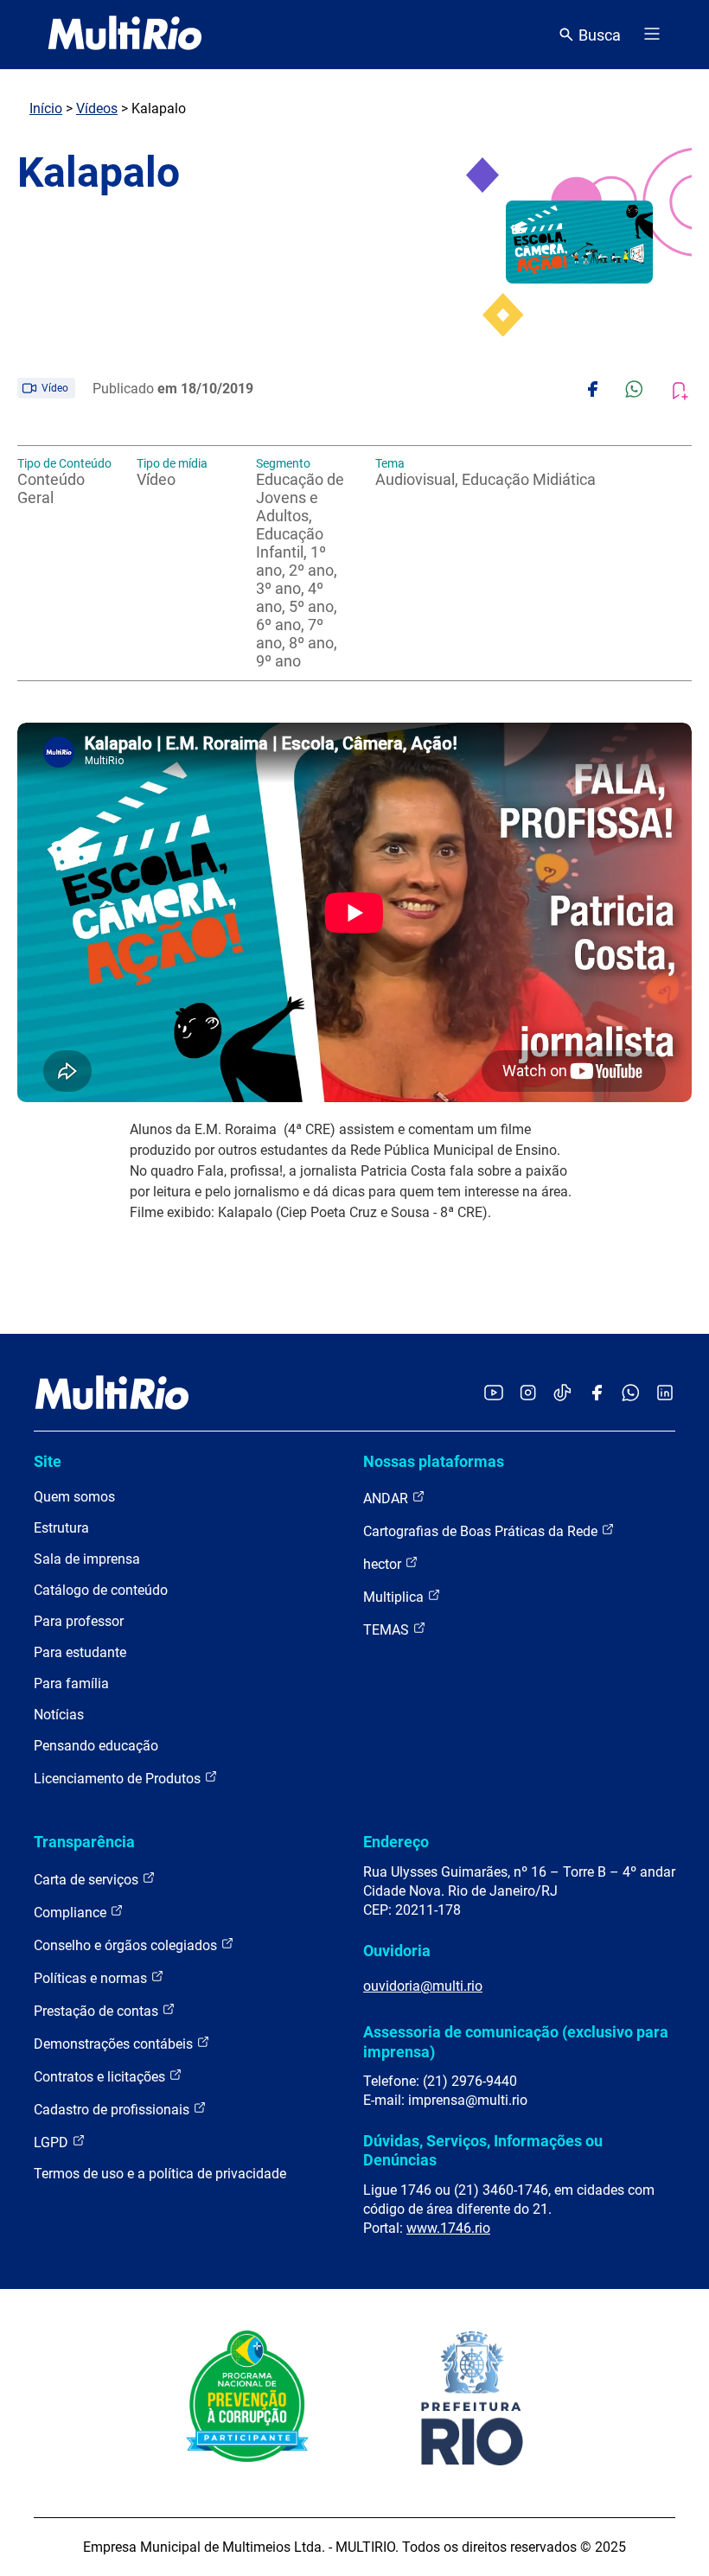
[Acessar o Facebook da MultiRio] (597, 1394)
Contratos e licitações (101, 2077)
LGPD (53, 2142)
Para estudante (80, 1652)
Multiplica (395, 1597)
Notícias (59, 1715)
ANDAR (387, 1498)
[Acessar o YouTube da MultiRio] (494, 1394)
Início (46, 108)
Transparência (84, 1842)
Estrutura (61, 1528)
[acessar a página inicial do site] (125, 35)
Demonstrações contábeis (115, 2044)
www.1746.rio (448, 2228)
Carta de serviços (88, 1880)
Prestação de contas (98, 2011)
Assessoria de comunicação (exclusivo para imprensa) (516, 2041)
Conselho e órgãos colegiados (127, 1945)
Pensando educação (96, 1746)
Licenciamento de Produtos (119, 1779)
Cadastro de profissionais (113, 2110)
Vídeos (97, 108)
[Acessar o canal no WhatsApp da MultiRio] (631, 1394)
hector (384, 1564)
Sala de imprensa (87, 1559)
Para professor (79, 1621)
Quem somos (74, 1497)
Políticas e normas (92, 1978)
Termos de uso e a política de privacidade (160, 2174)
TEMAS (388, 1630)
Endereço (396, 1842)
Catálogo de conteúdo (101, 1590)
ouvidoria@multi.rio (423, 1986)
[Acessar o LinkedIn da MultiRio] (665, 1394)
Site (48, 1461)
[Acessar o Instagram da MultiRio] (528, 1394)
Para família (71, 1683)
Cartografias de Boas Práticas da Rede (482, 1531)
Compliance (72, 1913)
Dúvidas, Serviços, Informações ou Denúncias (483, 2150)
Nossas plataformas (434, 1461)
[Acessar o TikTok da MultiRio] (562, 1394)
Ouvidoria (397, 1951)
